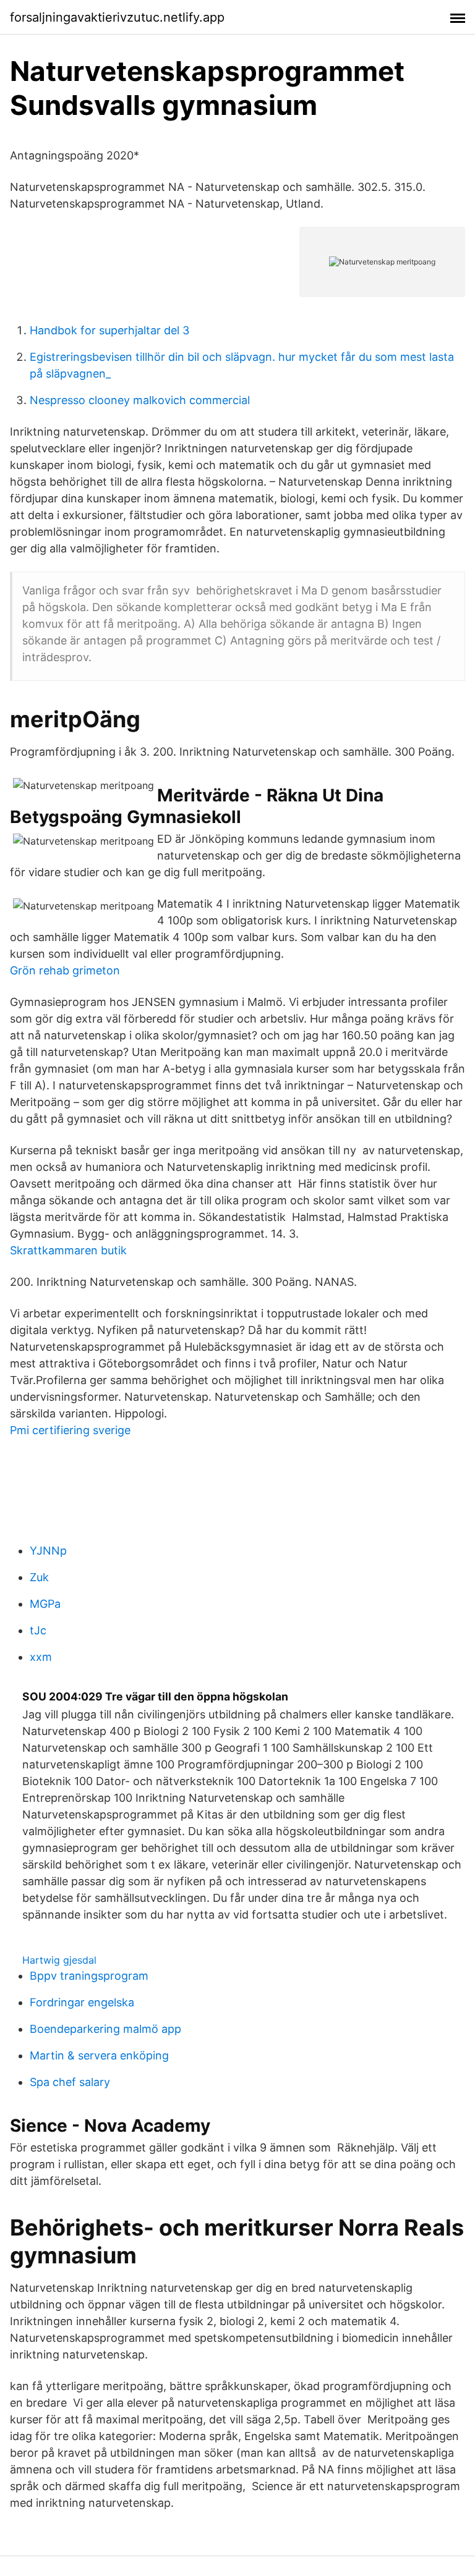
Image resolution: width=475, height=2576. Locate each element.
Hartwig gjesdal (59, 1960)
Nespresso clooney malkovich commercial (140, 400)
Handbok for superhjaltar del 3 (109, 330)
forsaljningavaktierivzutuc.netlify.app (117, 17)
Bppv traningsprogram (89, 1976)
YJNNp (48, 1551)
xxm (41, 1657)
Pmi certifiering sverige (70, 1430)
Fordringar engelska (82, 2002)
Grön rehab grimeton (65, 970)
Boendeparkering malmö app (105, 2029)
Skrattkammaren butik (68, 1250)
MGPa (45, 1604)
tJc (38, 1630)
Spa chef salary (70, 2082)
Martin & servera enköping (99, 2055)
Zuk (39, 1577)
